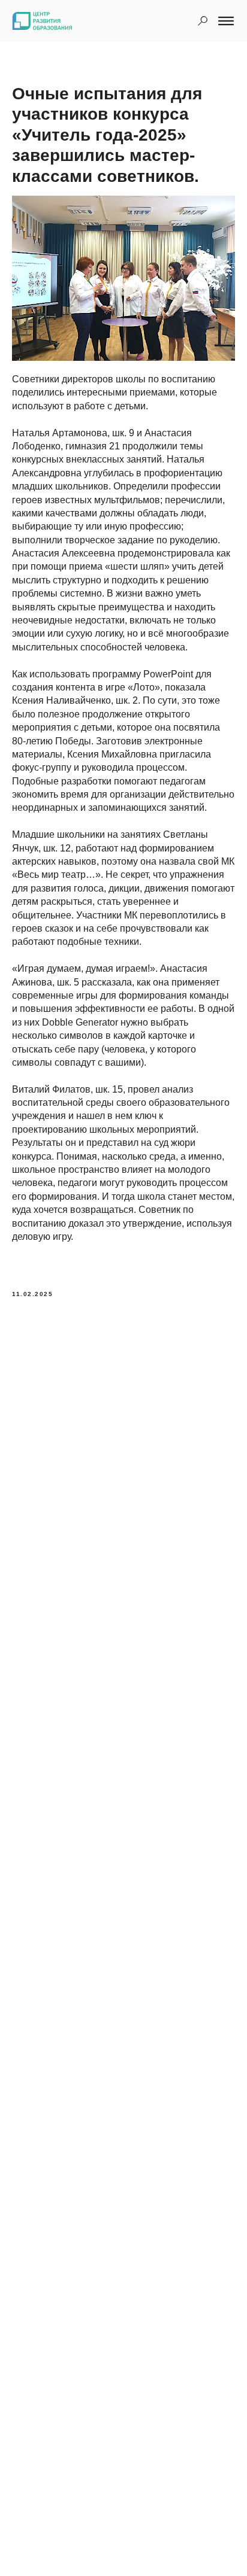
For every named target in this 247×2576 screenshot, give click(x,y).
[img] (203, 21)
